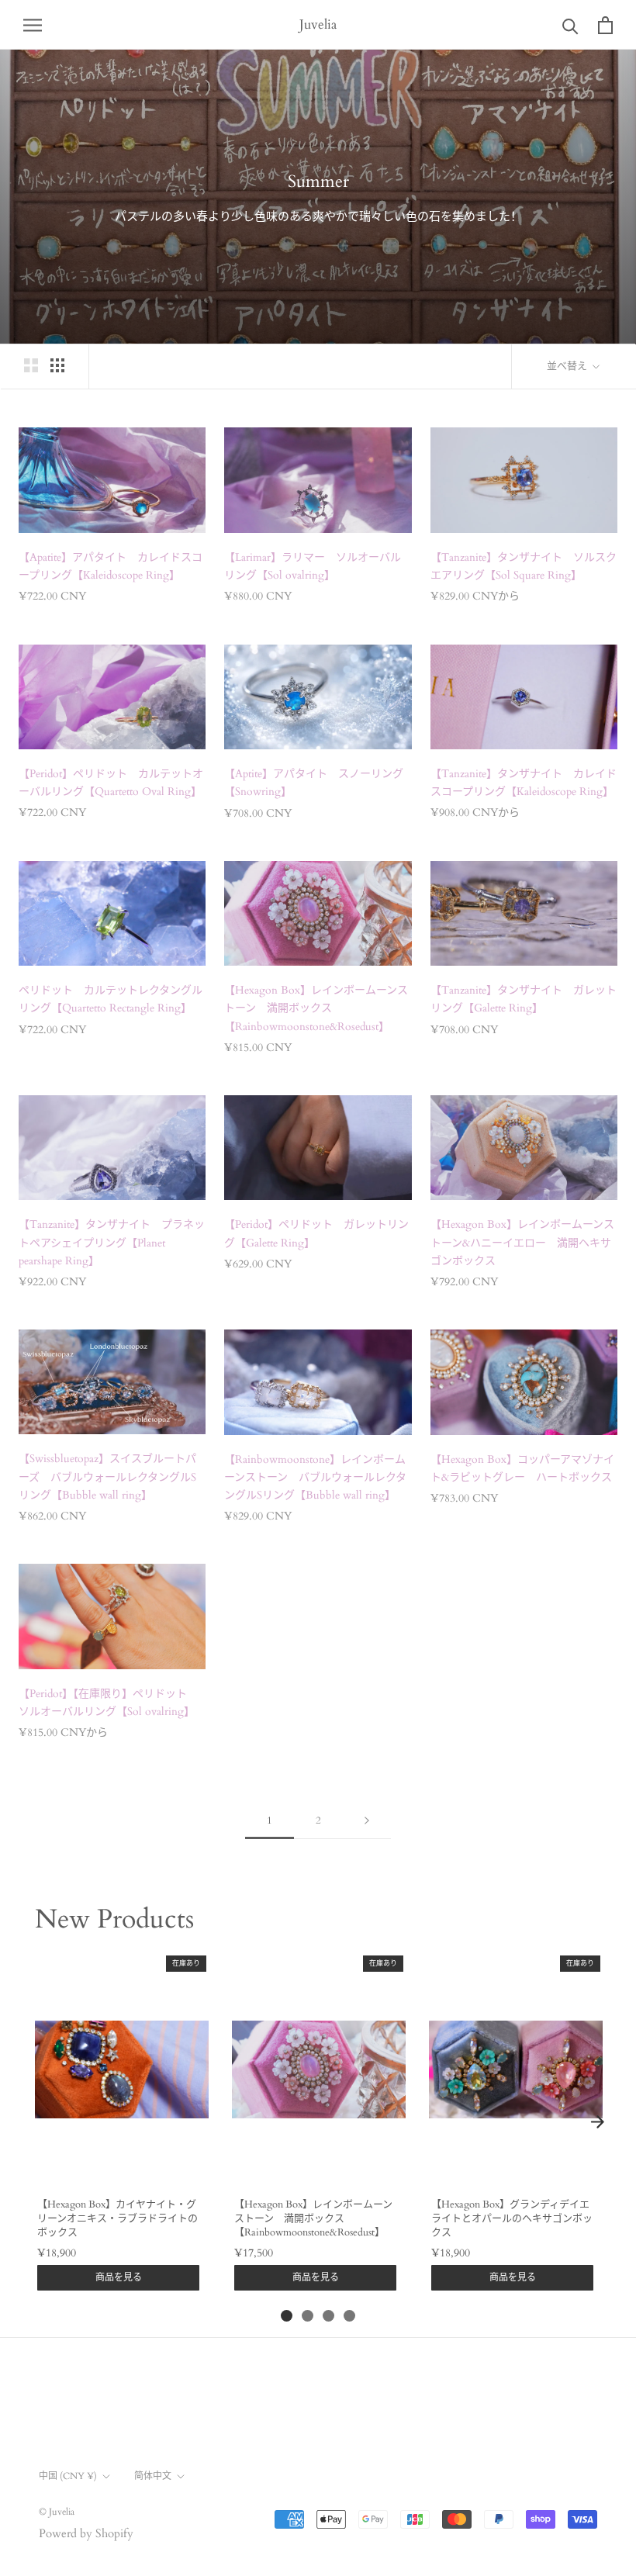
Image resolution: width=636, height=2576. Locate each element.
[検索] (570, 25)
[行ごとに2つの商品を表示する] (31, 365)
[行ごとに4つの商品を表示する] (57, 365)
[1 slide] (287, 2316)
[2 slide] (308, 2316)
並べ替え (568, 366)
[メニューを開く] (33, 24)
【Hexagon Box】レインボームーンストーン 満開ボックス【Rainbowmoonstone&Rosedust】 (316, 1008)
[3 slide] (328, 2316)
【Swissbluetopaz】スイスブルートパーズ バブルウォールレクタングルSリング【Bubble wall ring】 (107, 1476)
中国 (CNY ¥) (68, 2476)
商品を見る (119, 2277)
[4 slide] (349, 2316)
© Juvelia (57, 2512)
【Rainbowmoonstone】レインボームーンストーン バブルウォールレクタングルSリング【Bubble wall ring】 (315, 1477)
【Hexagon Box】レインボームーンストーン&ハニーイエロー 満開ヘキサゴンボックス (522, 1242)
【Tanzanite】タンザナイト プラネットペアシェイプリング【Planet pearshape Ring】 (112, 1242)
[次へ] (367, 1821)
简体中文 (153, 2476)
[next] (597, 2122)
